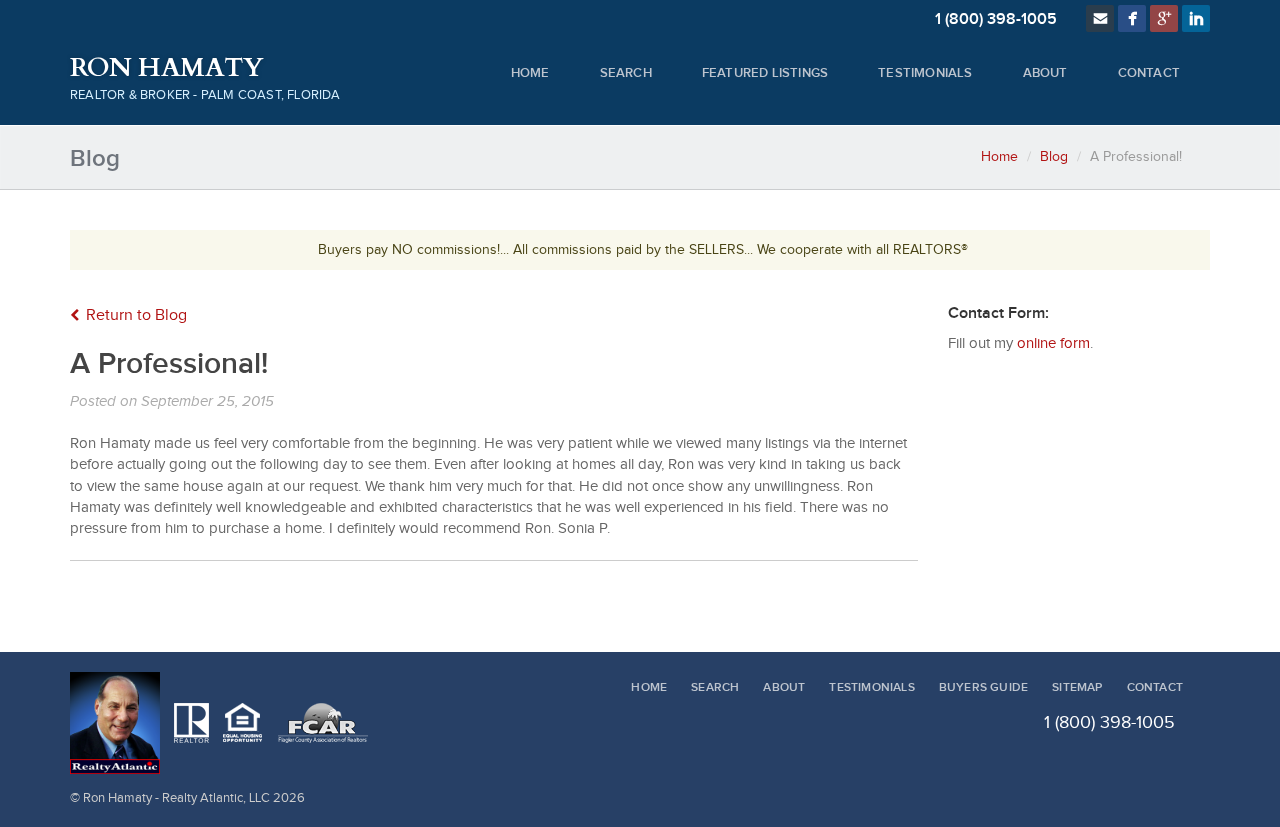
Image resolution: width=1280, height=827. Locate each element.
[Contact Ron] (1100, 18)
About (1045, 73)
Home (530, 73)
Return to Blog (136, 315)
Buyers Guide (983, 687)
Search (626, 73)
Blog (1054, 157)
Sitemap (1077, 687)
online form (1053, 343)
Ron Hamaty (166, 68)
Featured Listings (765, 73)
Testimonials (925, 73)
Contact (1149, 73)
